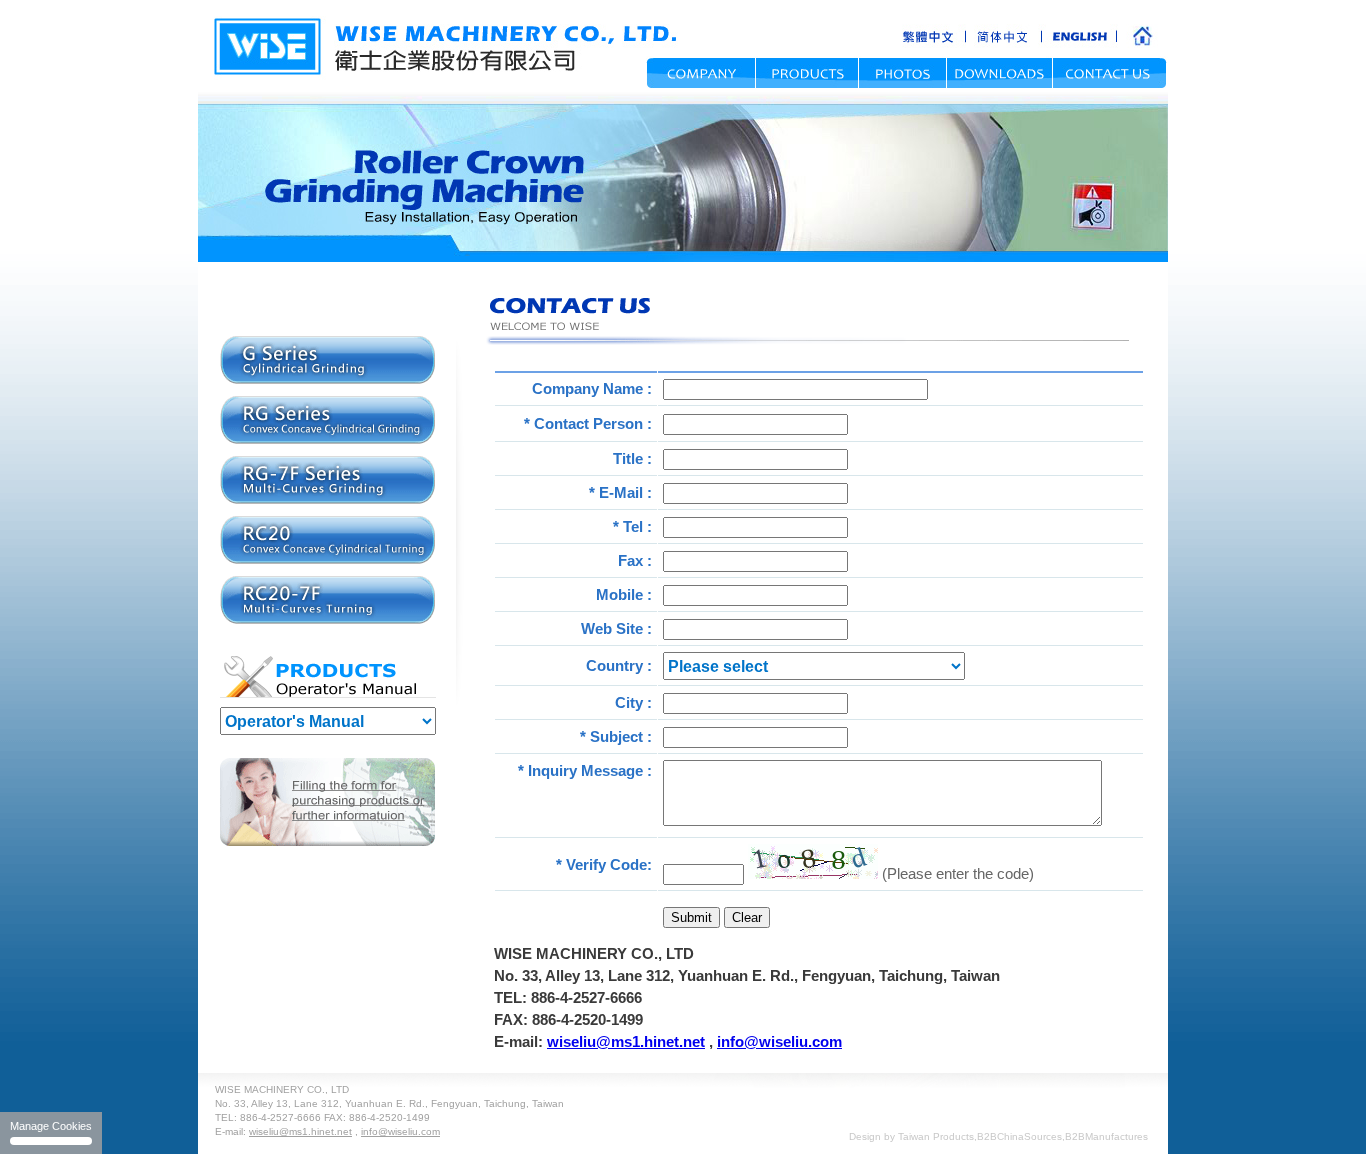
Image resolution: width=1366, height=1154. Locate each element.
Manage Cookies (51, 1126)
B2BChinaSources (1019, 1136)
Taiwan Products (936, 1136)
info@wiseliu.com (779, 1041)
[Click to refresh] (813, 861)
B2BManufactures (1106, 1136)
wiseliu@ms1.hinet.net (626, 1041)
